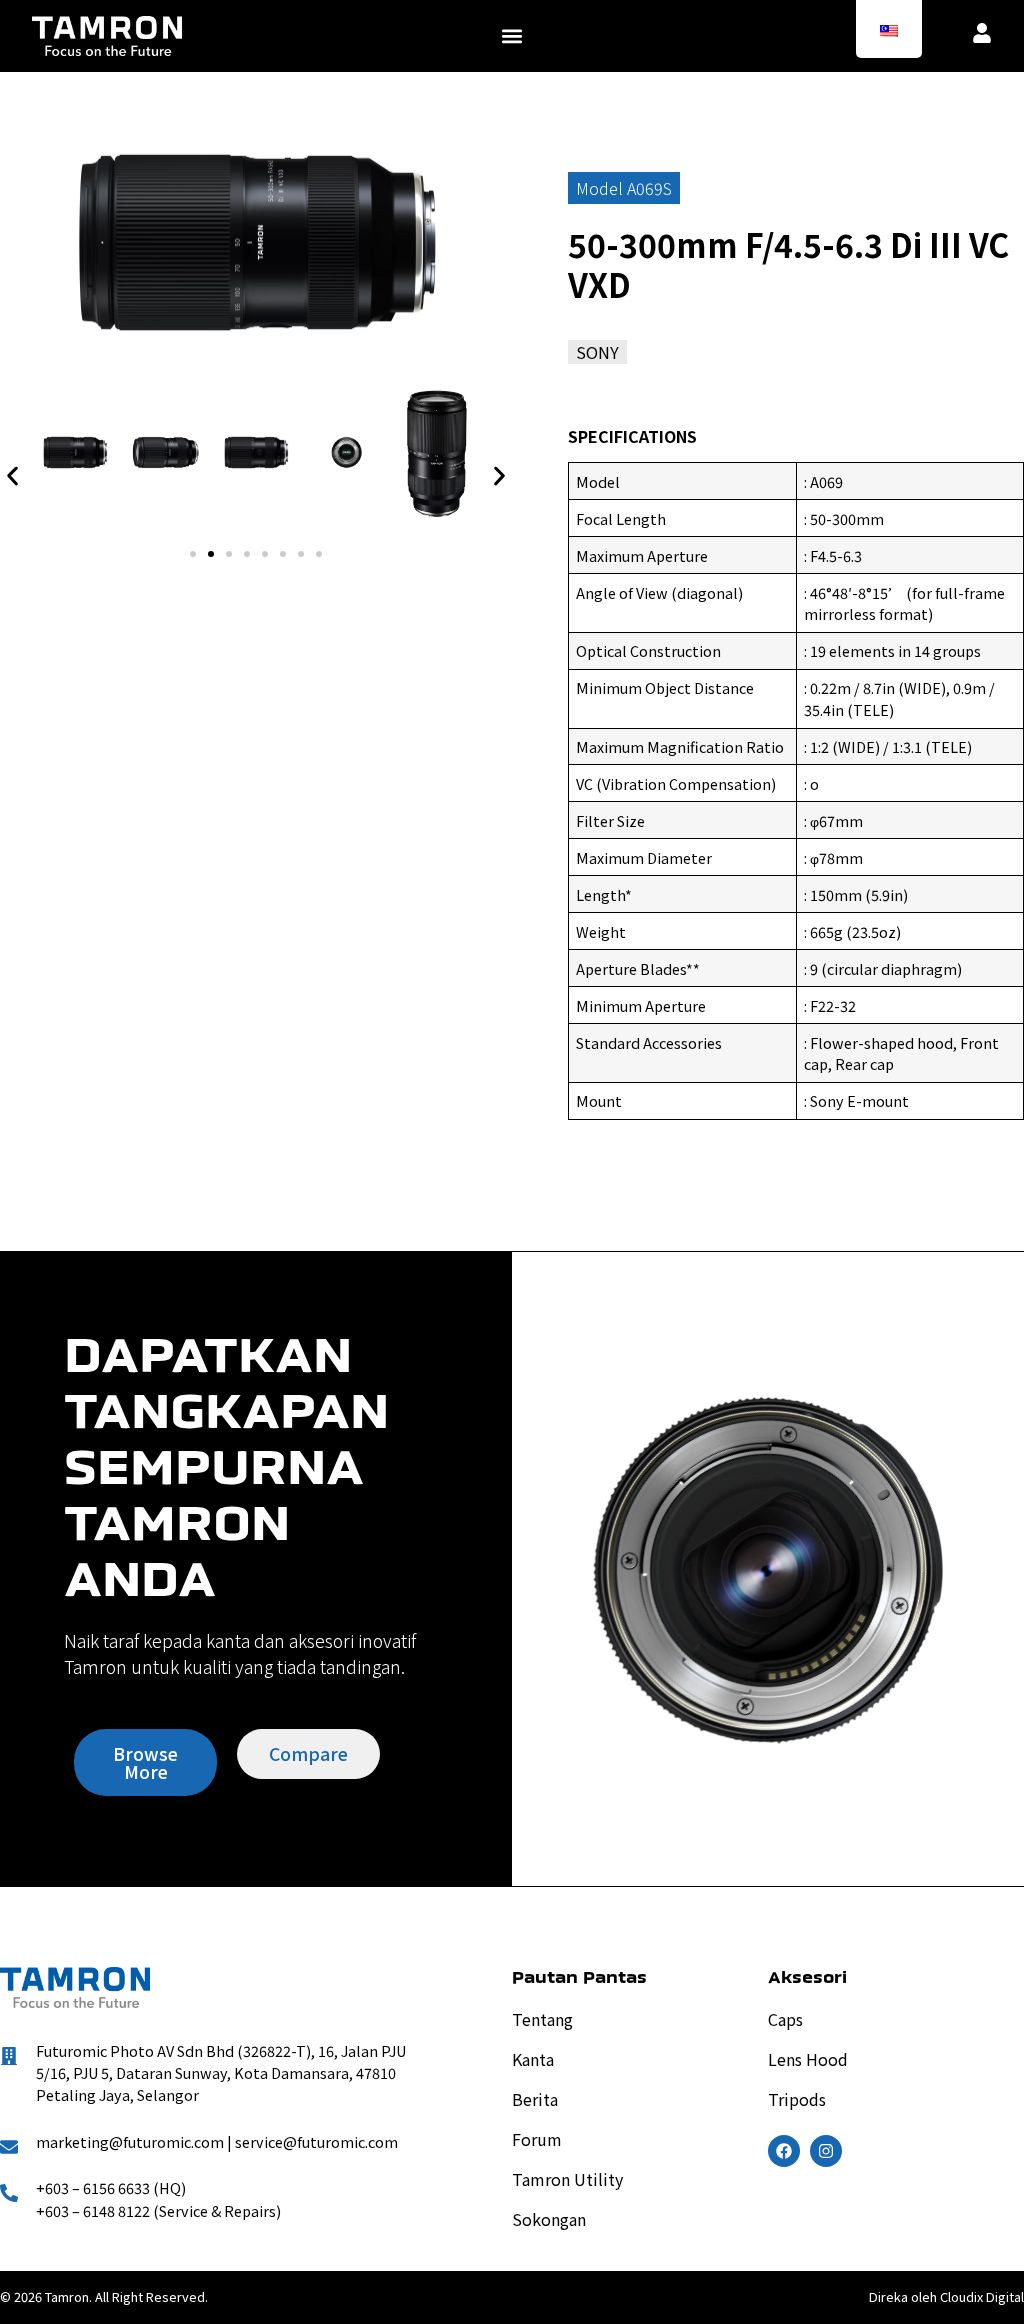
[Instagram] (826, 2151)
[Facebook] (784, 2151)
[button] (512, 35)
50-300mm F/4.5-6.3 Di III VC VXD (788, 264)
